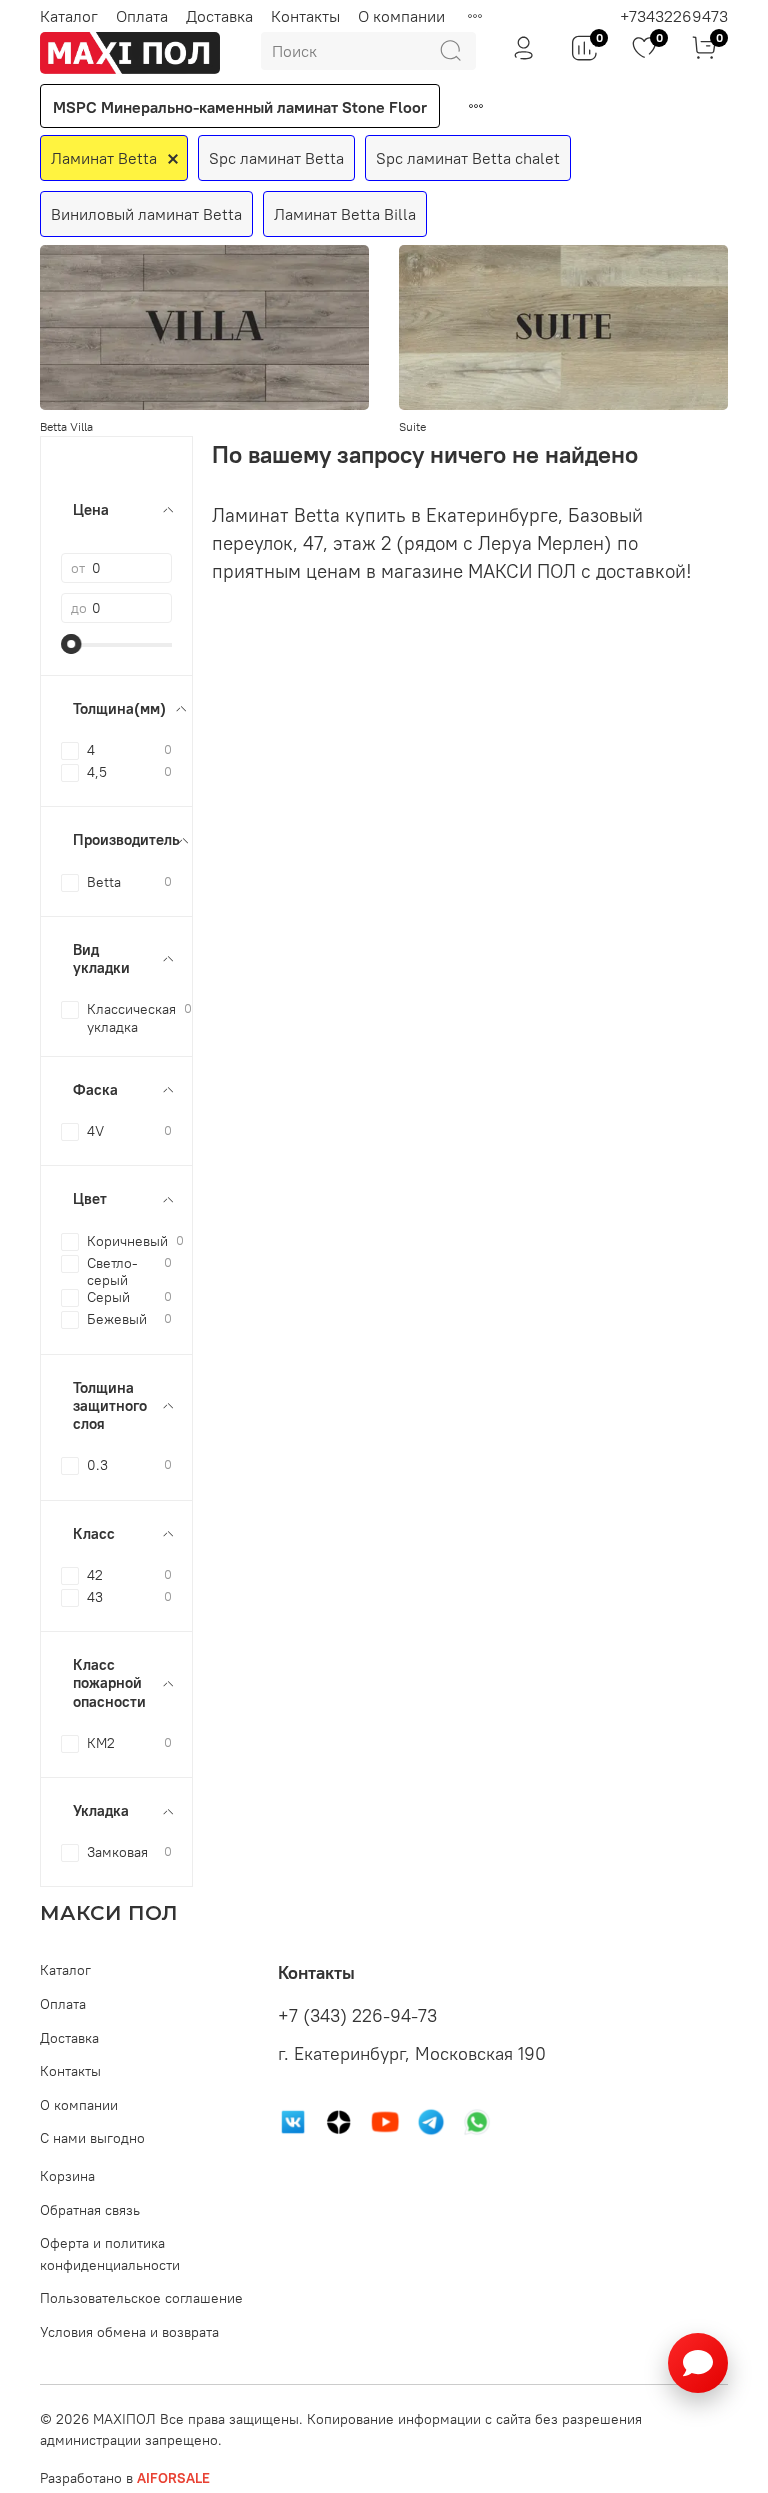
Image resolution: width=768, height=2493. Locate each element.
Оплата (142, 16)
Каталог (69, 16)
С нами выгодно (92, 2138)
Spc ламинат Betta (276, 158)
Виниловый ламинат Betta (146, 214)
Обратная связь (90, 2210)
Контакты (305, 16)
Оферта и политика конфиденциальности (110, 2254)
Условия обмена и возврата (129, 2332)
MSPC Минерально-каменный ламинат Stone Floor (240, 107)
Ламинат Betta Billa (345, 214)
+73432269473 (674, 16)
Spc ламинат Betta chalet (468, 158)
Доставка (219, 16)
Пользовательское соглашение (141, 2298)
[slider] (71, 644)
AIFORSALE (173, 2478)
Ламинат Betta (104, 158)
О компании (401, 16)
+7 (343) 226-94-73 (357, 2016)
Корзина (67, 2176)
